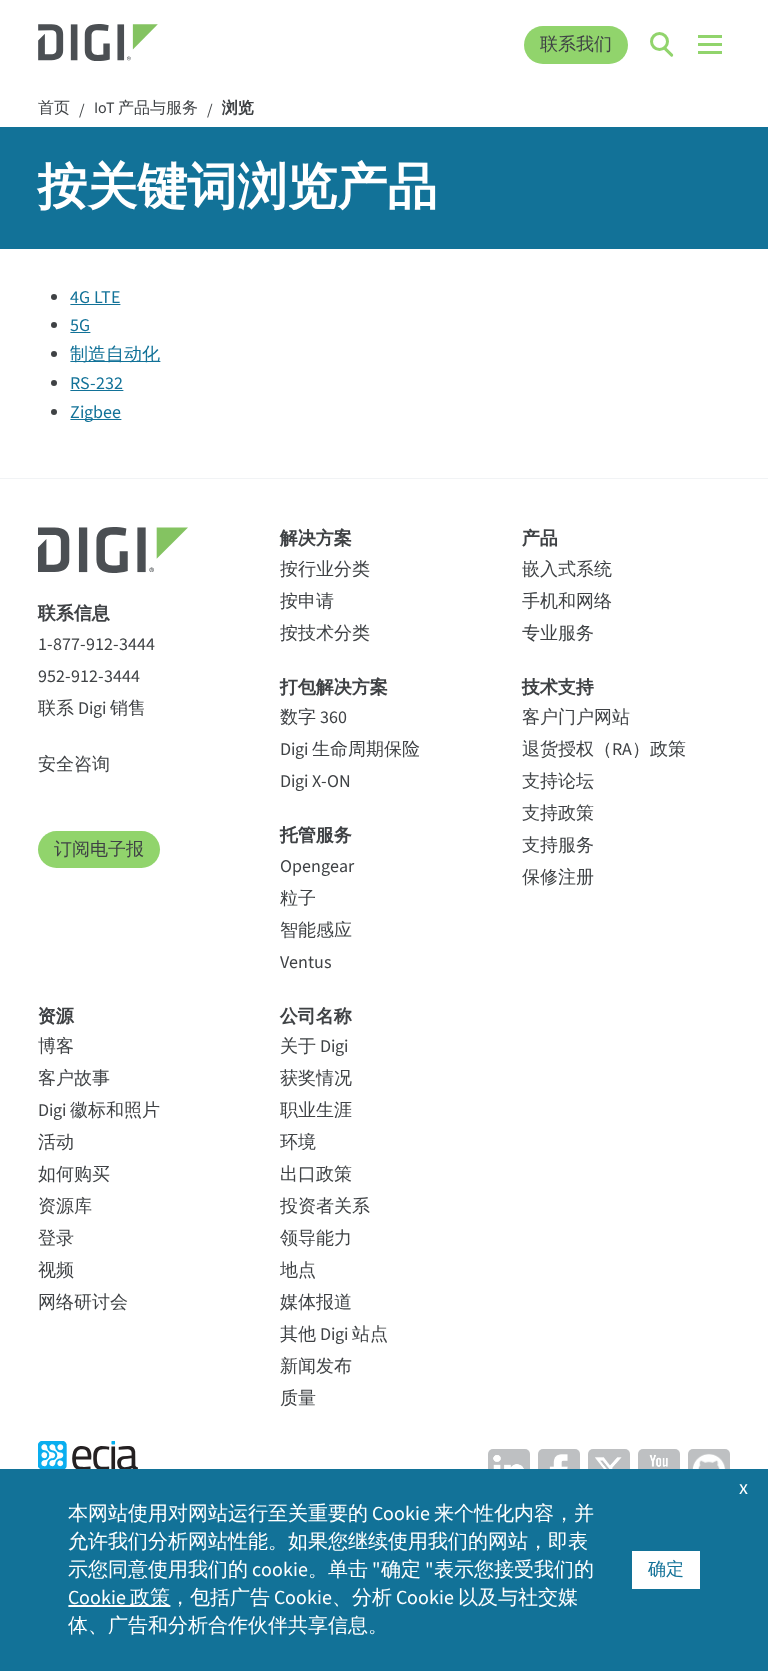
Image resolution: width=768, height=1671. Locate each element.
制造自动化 (115, 354)
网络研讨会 (83, 1302)
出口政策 (316, 1174)
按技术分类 (325, 633)
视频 (56, 1270)
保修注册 (558, 877)
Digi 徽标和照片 (99, 1110)
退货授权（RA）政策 (604, 749)
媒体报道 (316, 1302)
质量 (298, 1398)
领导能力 (316, 1238)
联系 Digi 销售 (92, 708)
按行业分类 (325, 569)
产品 (540, 538)
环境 (298, 1142)
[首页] (124, 45)
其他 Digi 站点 (334, 1334)
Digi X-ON (315, 781)
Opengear (317, 866)
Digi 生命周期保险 (350, 749)
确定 (666, 1569)
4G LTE (95, 297)
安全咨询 (74, 764)
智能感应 (316, 930)
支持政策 (558, 813)
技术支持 (558, 687)
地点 (298, 1270)
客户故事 (74, 1078)
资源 (56, 1016)
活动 (56, 1142)
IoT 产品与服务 (146, 108)
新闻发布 (316, 1366)
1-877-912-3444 (96, 644)
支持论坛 (558, 781)
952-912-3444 (89, 676)
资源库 (65, 1206)
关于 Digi (314, 1046)
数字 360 (313, 717)
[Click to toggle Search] (663, 45)
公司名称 (316, 1016)
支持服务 (558, 845)
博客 (56, 1046)
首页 (54, 108)
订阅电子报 (99, 849)
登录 (56, 1238)
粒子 (298, 898)
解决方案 (316, 538)
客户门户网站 (576, 717)
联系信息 (74, 613)
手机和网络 (567, 601)
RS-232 (96, 383)
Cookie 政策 (119, 1598)
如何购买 (74, 1174)
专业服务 (558, 633)
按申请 (307, 601)
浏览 (238, 108)
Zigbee (95, 412)
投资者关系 (325, 1206)
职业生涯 (316, 1110)
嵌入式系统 (567, 569)
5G (80, 325)
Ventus (306, 962)
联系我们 (576, 44)
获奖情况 (316, 1078)
